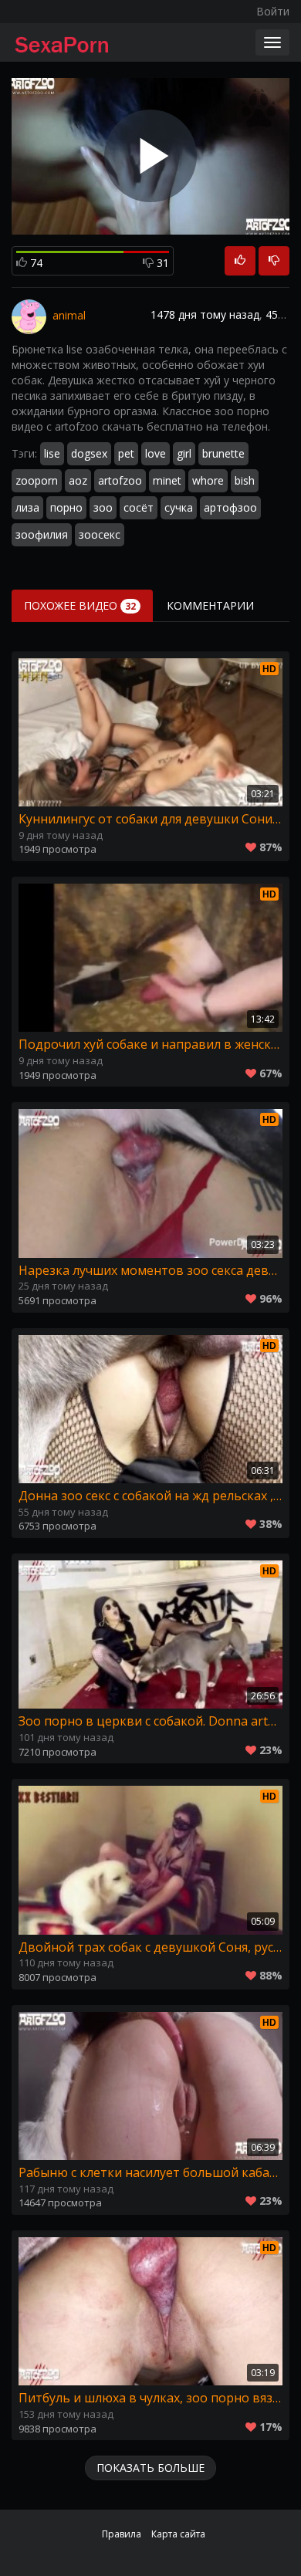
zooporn (37, 480)
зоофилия (42, 534)
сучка (179, 507)
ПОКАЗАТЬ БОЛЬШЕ (150, 2468)
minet (167, 480)
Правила (122, 2534)
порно (66, 507)
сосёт (139, 507)
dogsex (89, 453)
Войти (273, 11)
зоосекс (100, 534)
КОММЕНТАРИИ (210, 605)
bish (245, 480)
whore (208, 480)
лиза (27, 507)
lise (52, 453)
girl (184, 453)
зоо (103, 507)
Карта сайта (178, 2534)
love (156, 453)
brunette (223, 453)
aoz (78, 480)
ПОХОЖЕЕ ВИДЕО (80, 605)
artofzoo (120, 480)
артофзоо (230, 507)
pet (126, 453)
